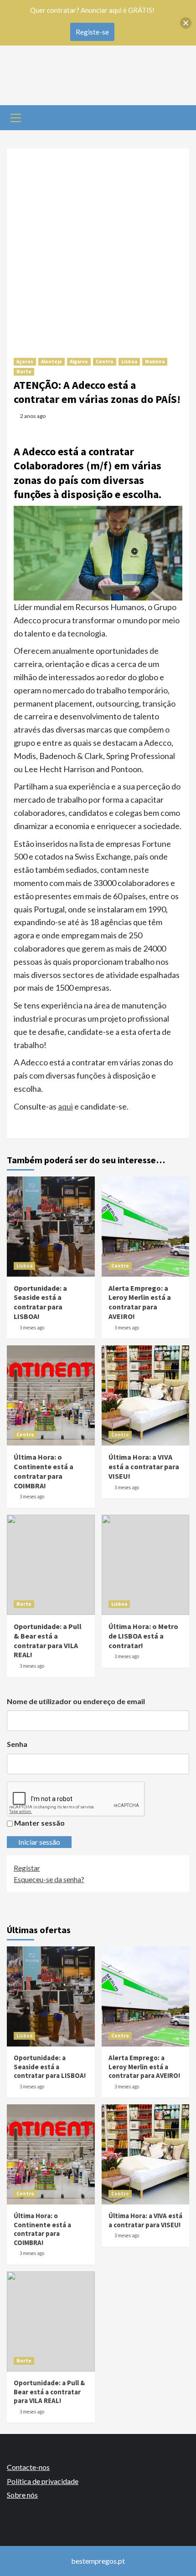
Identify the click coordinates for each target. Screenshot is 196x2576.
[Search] (179, 117)
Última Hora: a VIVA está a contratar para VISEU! (144, 1466)
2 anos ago (33, 416)
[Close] (186, 23)
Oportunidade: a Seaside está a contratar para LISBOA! (40, 1302)
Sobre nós (22, 2495)
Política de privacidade (43, 2481)
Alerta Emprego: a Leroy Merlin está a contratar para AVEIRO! (140, 1302)
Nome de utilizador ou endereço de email (76, 1701)
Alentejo (52, 361)
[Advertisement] (98, 246)
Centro (105, 361)
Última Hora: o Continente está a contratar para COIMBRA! (44, 1471)
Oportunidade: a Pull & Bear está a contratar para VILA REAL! (48, 1640)
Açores (25, 361)
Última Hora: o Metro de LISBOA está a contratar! (143, 1636)
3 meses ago (32, 1328)
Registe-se (92, 32)
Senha (17, 1744)
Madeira (155, 361)
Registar (27, 1868)
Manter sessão (39, 1823)
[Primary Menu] (16, 117)
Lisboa (129, 361)
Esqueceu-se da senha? (49, 1879)
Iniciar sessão (39, 1842)
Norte (24, 372)
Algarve (79, 361)
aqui (65, 1106)
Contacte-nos (28, 2467)
